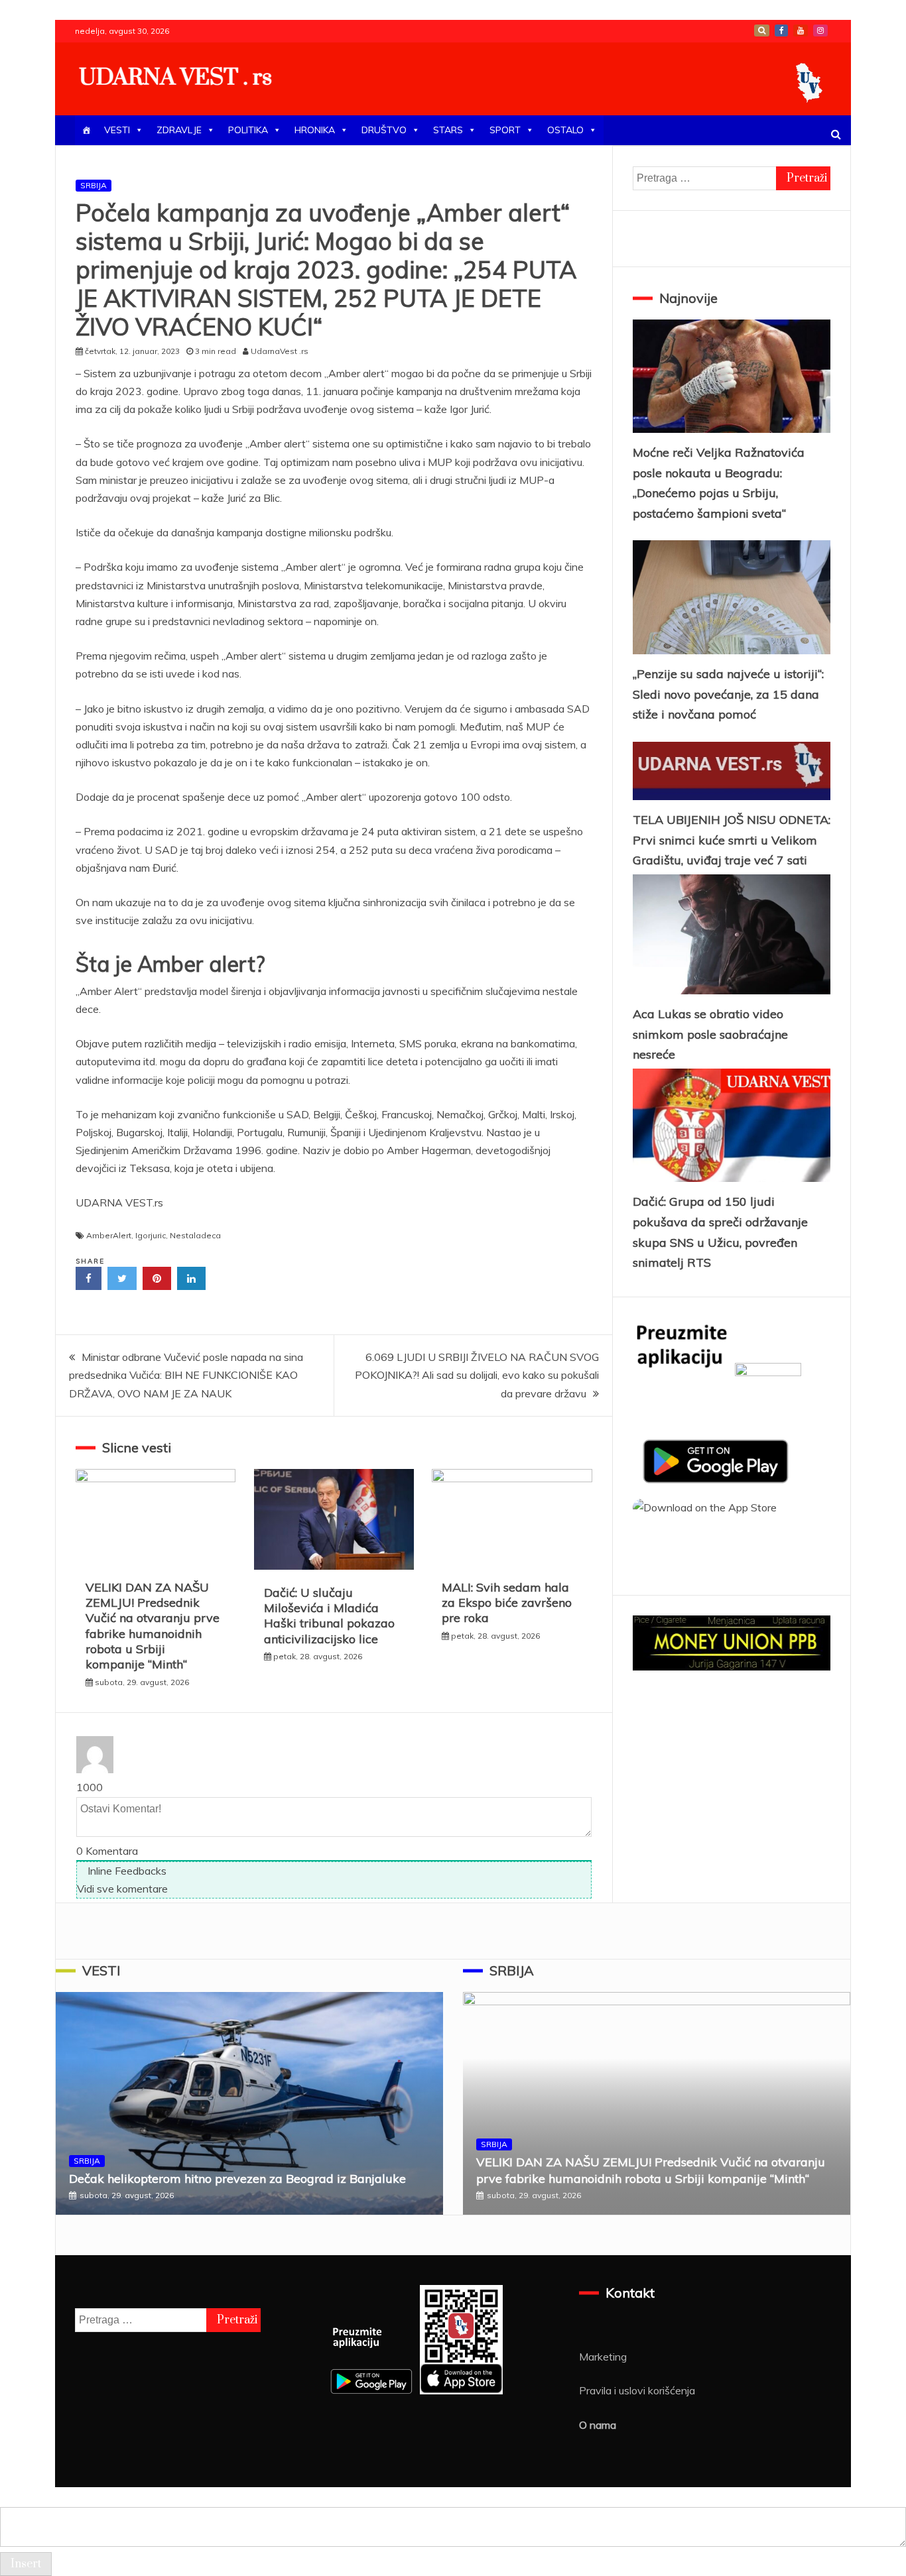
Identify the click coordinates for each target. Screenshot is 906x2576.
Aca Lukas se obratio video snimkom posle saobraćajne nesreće (710, 1034)
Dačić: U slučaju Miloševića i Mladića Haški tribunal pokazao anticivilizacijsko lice (329, 1616)
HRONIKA (315, 130)
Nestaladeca (195, 1235)
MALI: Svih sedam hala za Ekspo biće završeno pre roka (507, 1603)
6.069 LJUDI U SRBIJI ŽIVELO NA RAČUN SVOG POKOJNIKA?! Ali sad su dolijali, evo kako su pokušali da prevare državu (477, 1375)
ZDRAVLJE (179, 130)
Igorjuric (151, 1235)
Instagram (820, 30)
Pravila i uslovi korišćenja (637, 2390)
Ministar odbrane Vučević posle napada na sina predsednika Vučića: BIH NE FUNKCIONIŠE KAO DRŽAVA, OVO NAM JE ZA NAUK (186, 1375)
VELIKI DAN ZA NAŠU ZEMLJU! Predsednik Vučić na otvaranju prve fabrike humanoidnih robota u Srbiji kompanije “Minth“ (153, 1626)
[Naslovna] (86, 130)
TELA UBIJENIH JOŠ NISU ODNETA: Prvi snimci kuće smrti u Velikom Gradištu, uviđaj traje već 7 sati (732, 840)
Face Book (781, 30)
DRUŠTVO (384, 130)
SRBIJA (94, 185)
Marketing (603, 2357)
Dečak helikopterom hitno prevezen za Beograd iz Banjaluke (237, 2179)
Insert (26, 2564)
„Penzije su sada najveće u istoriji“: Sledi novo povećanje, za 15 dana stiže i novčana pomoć (728, 694)
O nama (598, 2425)
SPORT (505, 130)
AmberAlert (109, 1235)
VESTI (117, 130)
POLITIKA (248, 130)
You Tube (801, 30)
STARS (448, 130)
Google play (762, 30)
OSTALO (565, 130)
